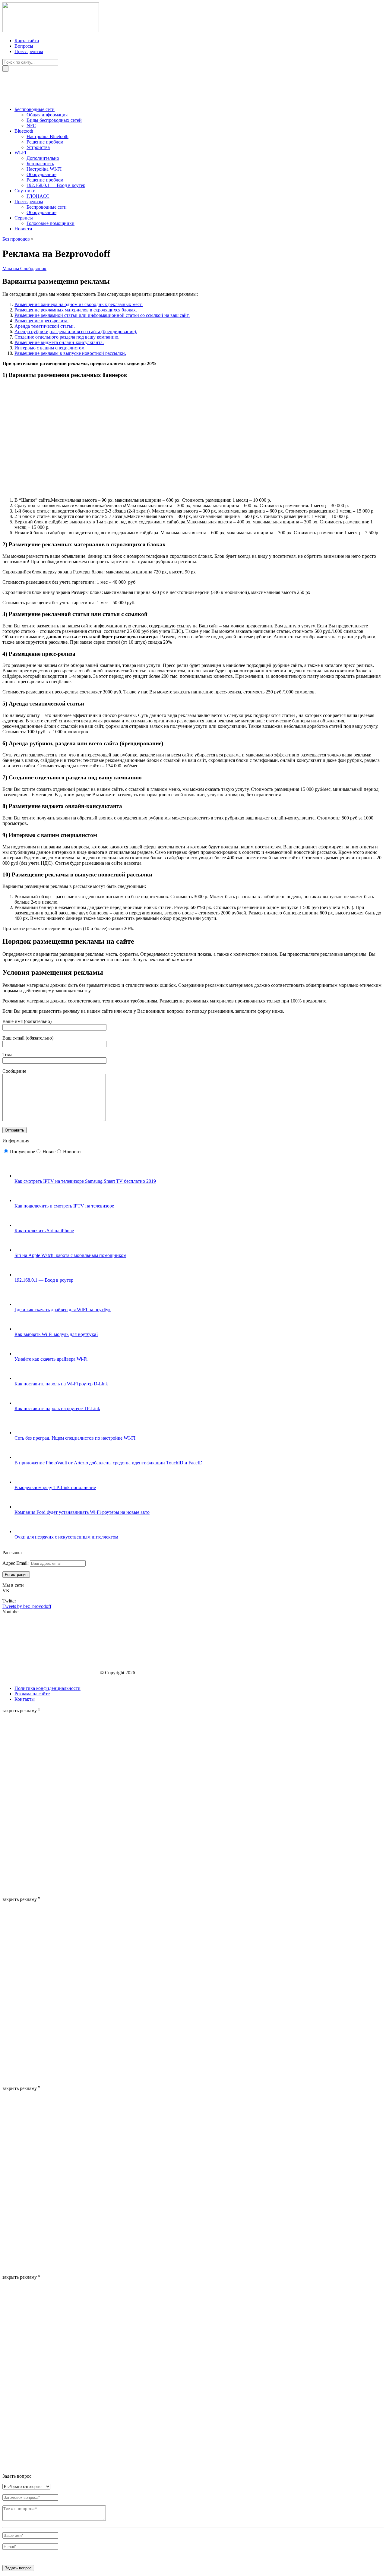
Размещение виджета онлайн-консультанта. (59, 342)
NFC (31, 126)
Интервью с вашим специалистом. (50, 348)
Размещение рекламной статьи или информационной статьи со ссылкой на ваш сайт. (102, 315)
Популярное (22, 1152)
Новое (49, 1152)
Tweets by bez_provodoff (27, 1606)
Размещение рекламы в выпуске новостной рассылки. (70, 353)
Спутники (25, 191)
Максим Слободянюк (24, 268)
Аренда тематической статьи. (45, 326)
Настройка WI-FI (44, 169)
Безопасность (40, 164)
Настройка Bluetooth (47, 136)
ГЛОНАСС (38, 196)
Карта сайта (27, 41)
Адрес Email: (16, 1563)
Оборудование (41, 174)
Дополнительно (43, 158)
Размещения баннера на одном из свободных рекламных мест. (79, 304)
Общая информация (47, 115)
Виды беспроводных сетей (54, 120)
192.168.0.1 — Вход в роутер (56, 185)
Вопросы (24, 46)
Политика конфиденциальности (47, 1688)
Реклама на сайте (32, 1694)
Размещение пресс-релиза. (41, 321)
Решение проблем (45, 142)
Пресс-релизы (29, 51)
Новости (23, 229)
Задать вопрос (18, 2568)
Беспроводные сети (35, 109)
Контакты (25, 1699)
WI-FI (20, 153)
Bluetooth (24, 131)
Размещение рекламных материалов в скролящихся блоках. (76, 310)
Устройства (38, 147)
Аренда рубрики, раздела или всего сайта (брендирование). (76, 331)
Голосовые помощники (51, 223)
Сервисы (24, 218)
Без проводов (16, 239)
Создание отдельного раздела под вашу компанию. (67, 337)
